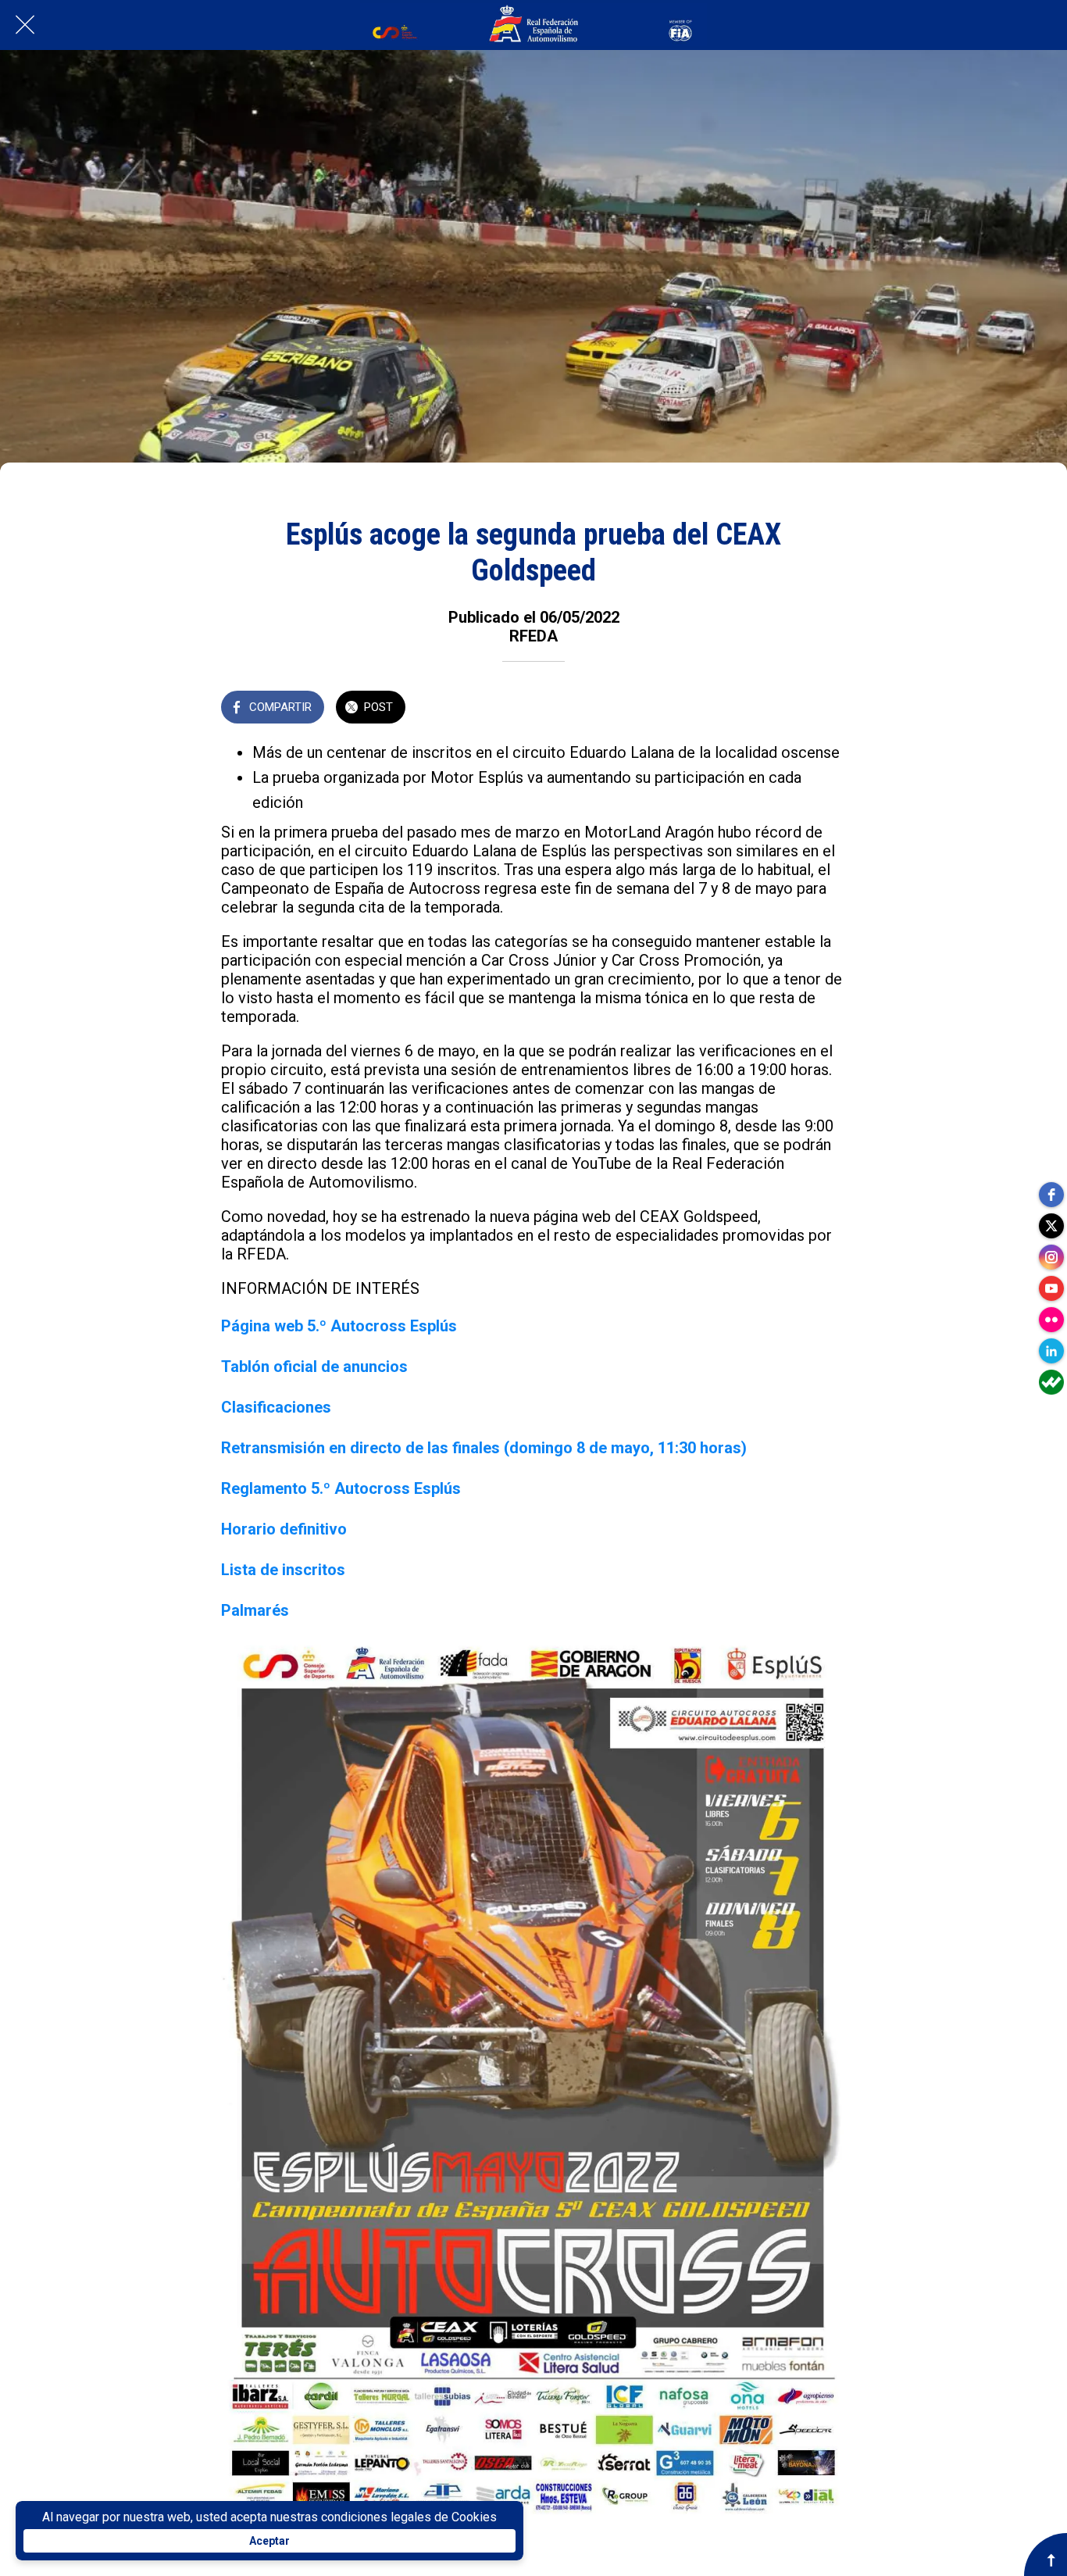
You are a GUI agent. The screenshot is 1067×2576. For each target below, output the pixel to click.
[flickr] (1051, 1320)
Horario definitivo (284, 1529)
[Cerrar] (25, 25)
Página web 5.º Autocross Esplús (339, 1326)
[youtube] (1051, 1288)
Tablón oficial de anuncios (314, 1367)
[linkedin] (1051, 1351)
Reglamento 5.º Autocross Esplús (341, 1488)
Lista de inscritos (283, 1570)
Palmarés (255, 1610)
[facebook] (1051, 1195)
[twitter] (1051, 1226)
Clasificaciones (276, 1407)
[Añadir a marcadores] (827, 709)
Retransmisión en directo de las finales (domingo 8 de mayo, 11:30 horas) (484, 1448)
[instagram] (1051, 1257)
